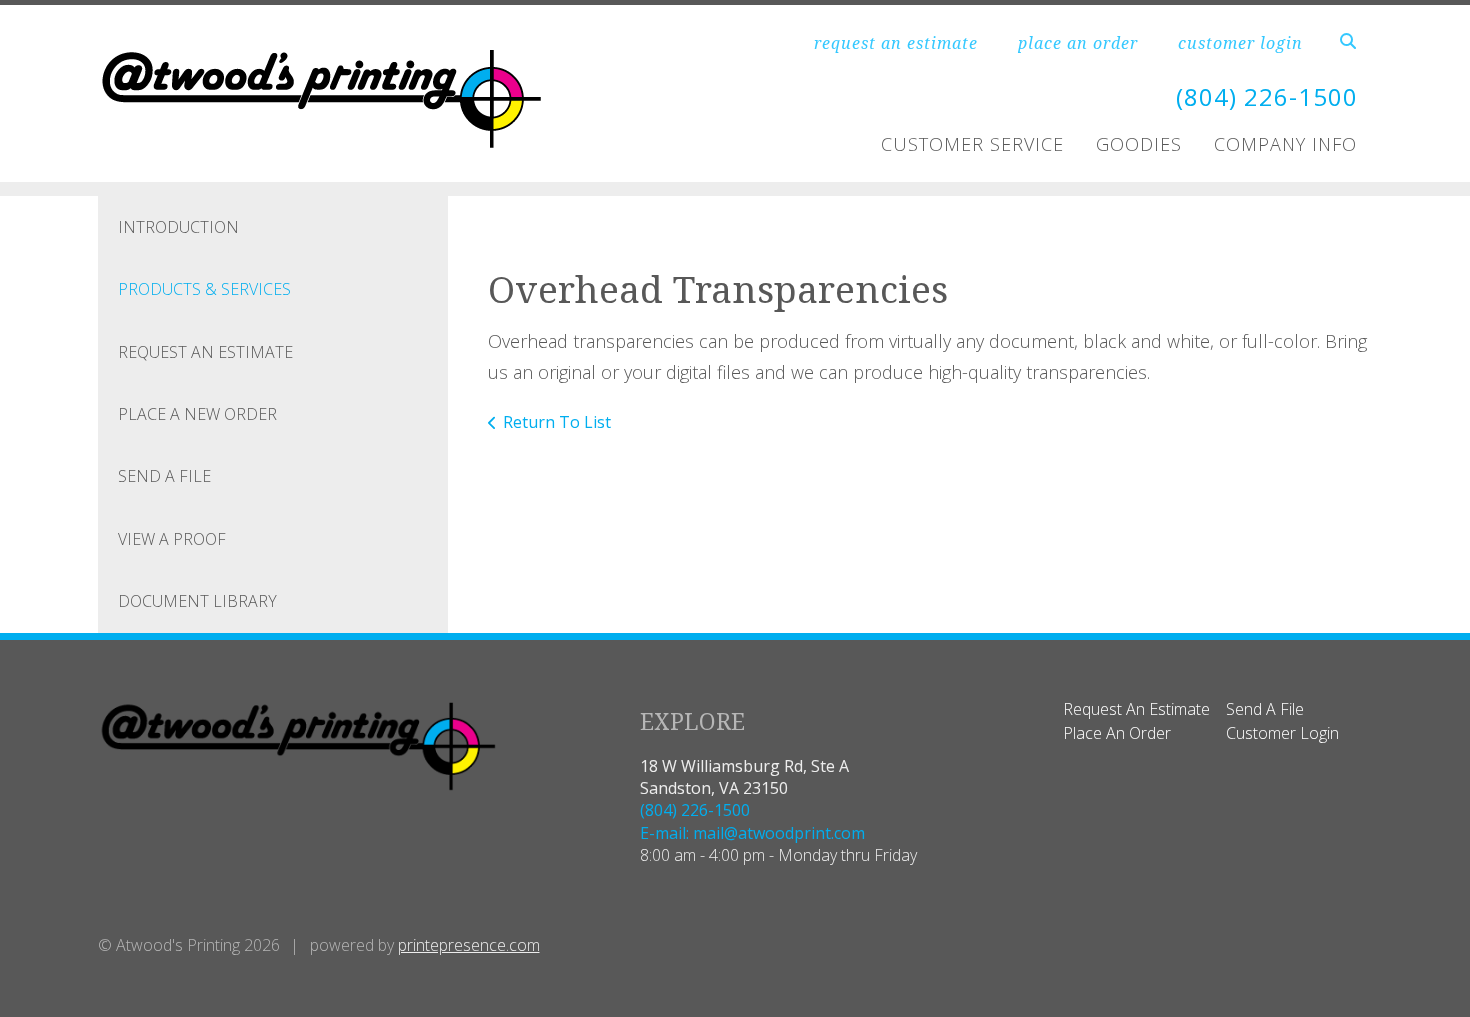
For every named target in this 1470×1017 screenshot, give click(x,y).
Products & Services (204, 289)
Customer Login (1282, 733)
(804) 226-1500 (1267, 96)
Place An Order (1117, 733)
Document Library (197, 601)
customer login (1240, 43)
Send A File (164, 476)
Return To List (557, 422)
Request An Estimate (205, 352)
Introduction (178, 227)
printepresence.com (469, 945)
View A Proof (172, 539)
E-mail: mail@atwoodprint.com (752, 833)
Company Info (1285, 144)
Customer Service (972, 144)
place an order (1078, 43)
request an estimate (896, 43)
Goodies (1139, 144)
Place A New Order (197, 414)
